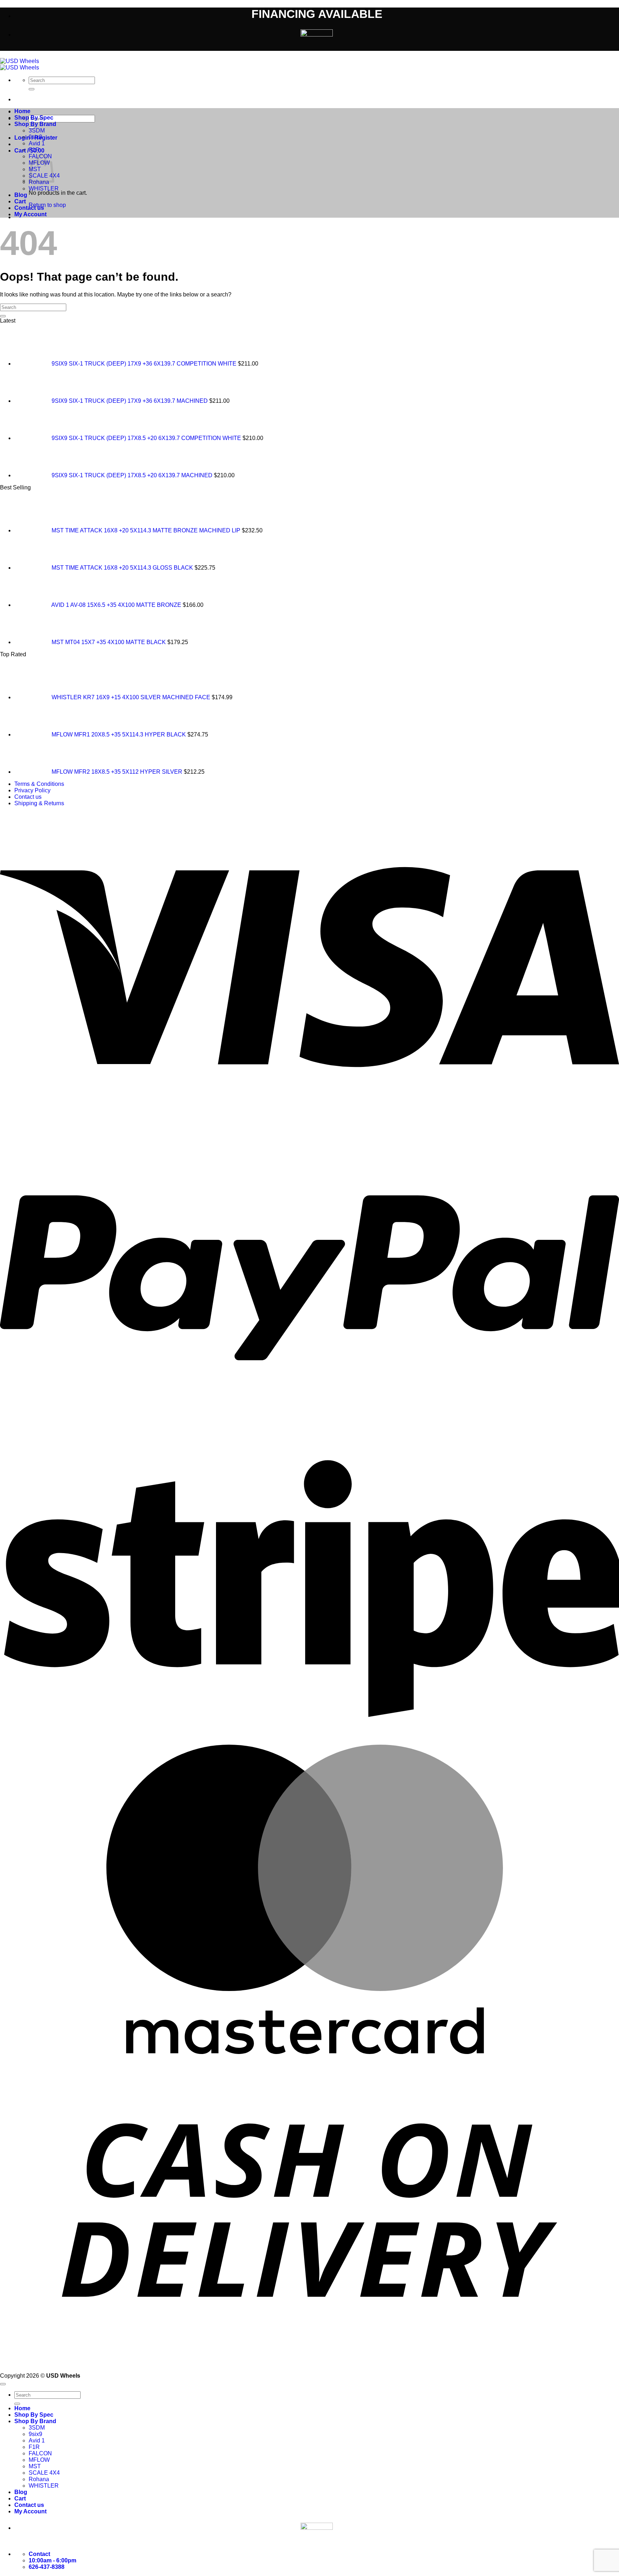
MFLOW (39, 2460)
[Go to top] (3, 2384)
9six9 (35, 137)
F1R (34, 150)
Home (22, 111)
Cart (20, 201)
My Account (30, 214)
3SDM (37, 131)
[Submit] (32, 89)
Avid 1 (37, 143)
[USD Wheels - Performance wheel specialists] (20, 64)
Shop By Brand (35, 124)
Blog (21, 195)
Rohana (39, 2479)
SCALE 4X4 (44, 2473)
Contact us (29, 208)
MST (35, 2466)
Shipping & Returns (39, 803)
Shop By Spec (34, 118)
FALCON (40, 2453)
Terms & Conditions (39, 784)
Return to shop (47, 205)
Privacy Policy (32, 790)
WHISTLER (44, 189)
